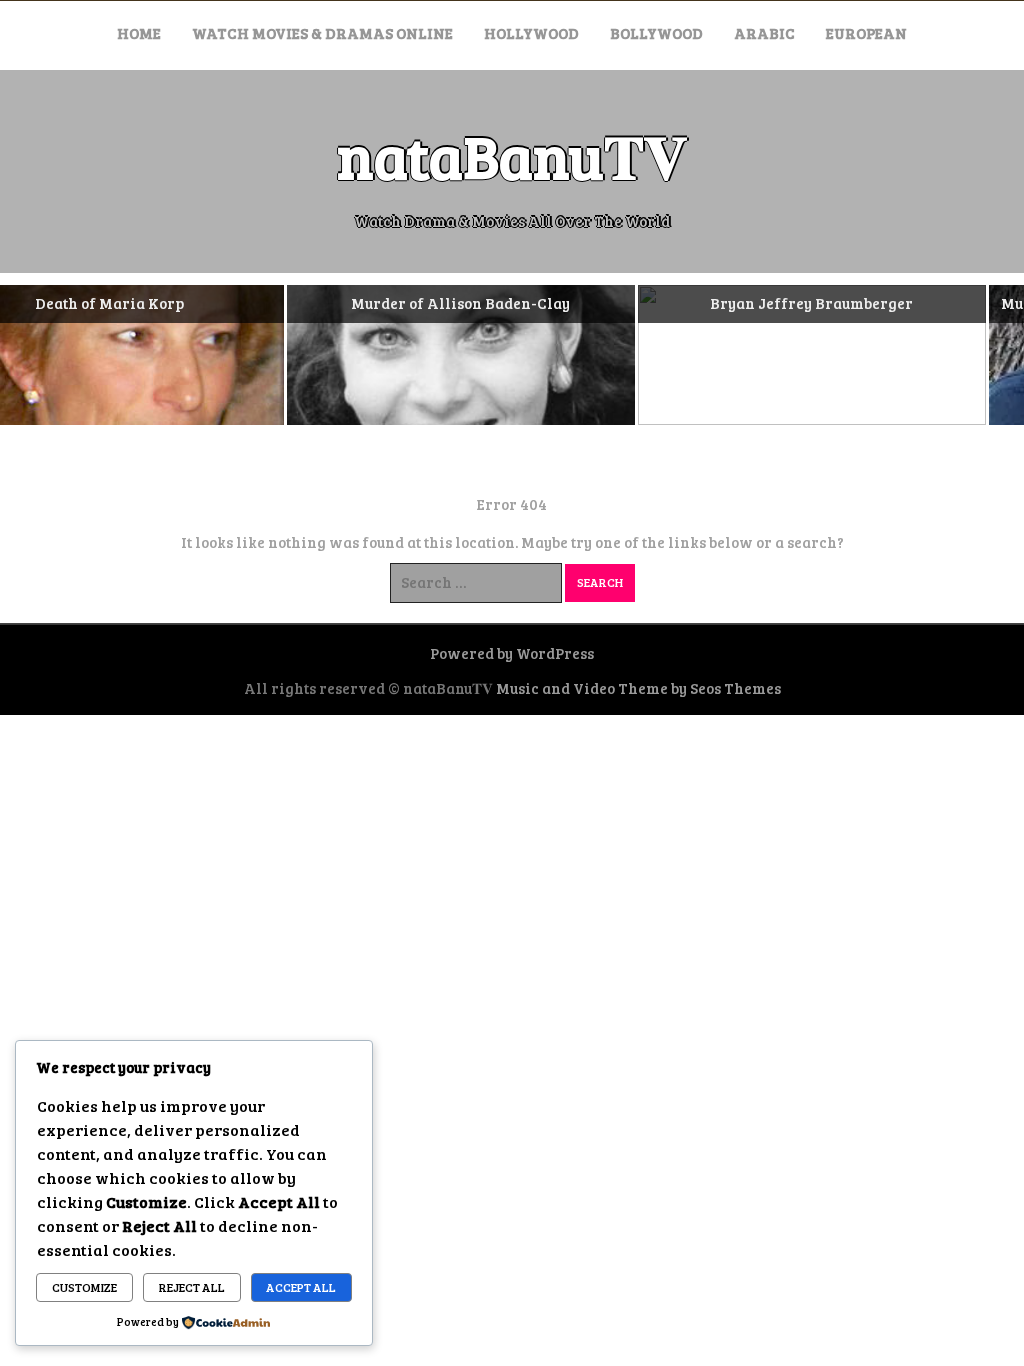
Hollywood (531, 33)
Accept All (301, 1287)
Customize (84, 1287)
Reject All (192, 1287)
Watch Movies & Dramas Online (322, 33)
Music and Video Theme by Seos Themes (638, 688)
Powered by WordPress (512, 653)
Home (139, 33)
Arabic (764, 33)
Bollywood (656, 33)
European (866, 33)
